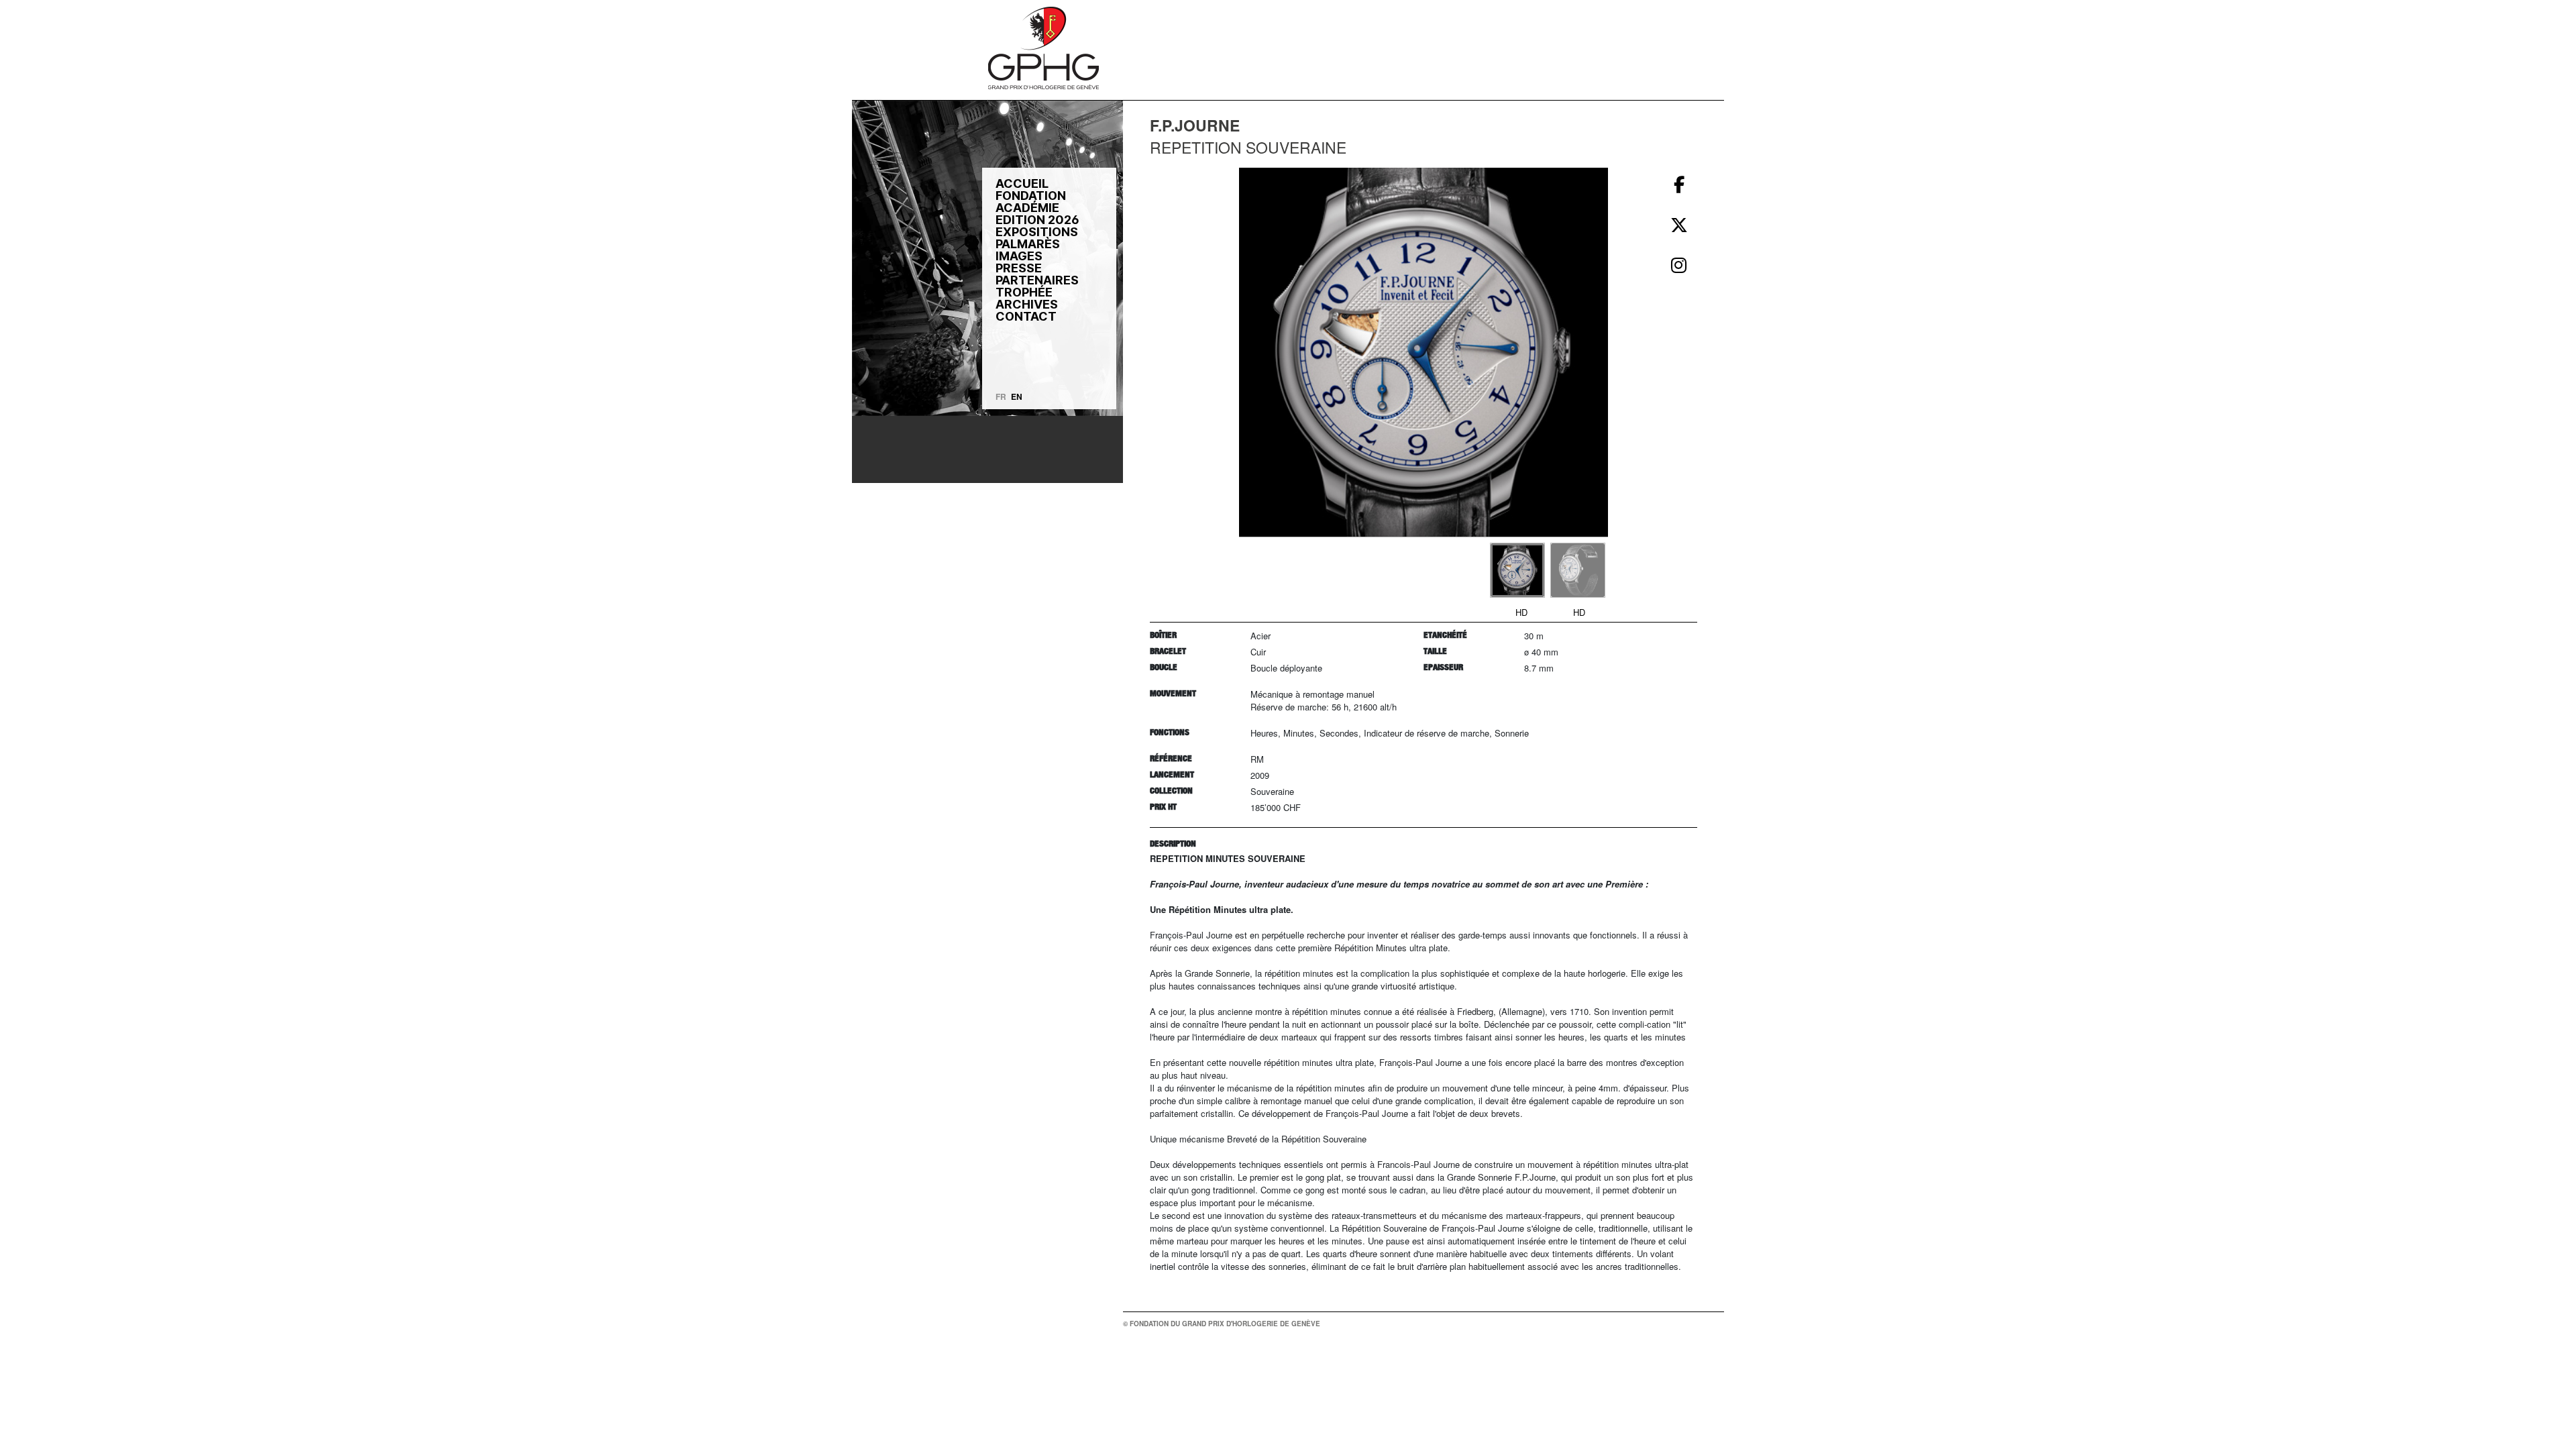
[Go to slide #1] (1517, 570)
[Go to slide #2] (1578, 570)
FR (1001, 396)
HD (1521, 612)
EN (1017, 396)
